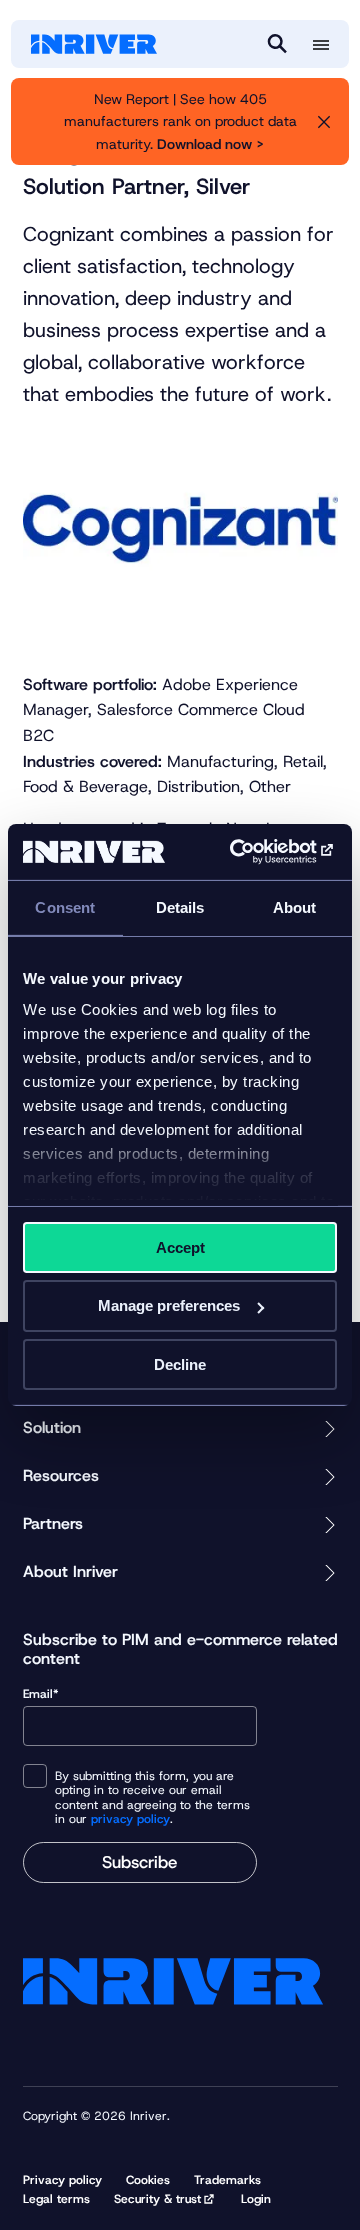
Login (256, 2199)
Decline (180, 1364)
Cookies (148, 2180)
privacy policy (130, 1819)
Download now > (210, 144)
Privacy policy (62, 2180)
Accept (180, 1246)
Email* (41, 1694)
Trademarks (227, 2180)
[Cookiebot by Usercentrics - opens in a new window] (254, 852)
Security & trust (157, 2199)
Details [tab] (180, 906)
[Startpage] (94, 44)
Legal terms (56, 2199)
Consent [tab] (65, 906)
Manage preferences (169, 1305)
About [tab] (295, 906)
